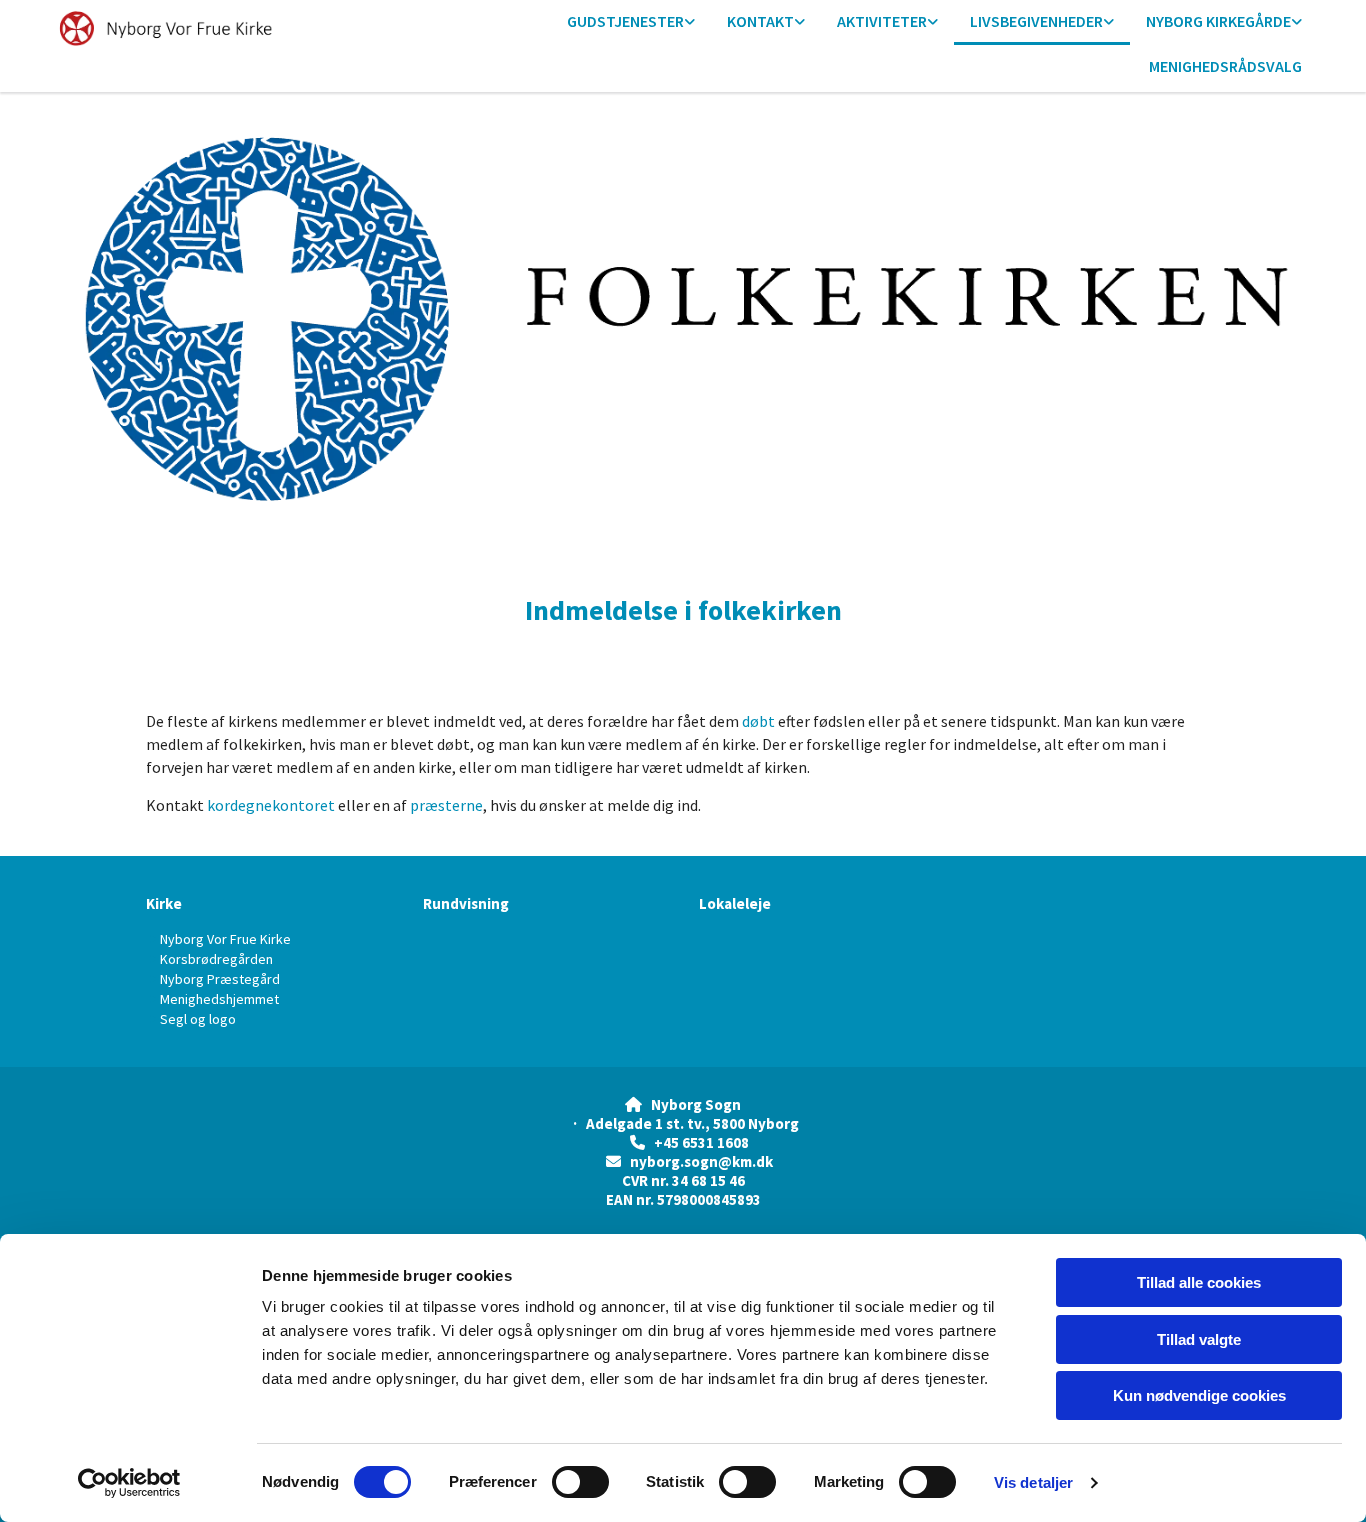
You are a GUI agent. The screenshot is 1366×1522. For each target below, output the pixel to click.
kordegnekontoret (271, 805)
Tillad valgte (1199, 1339)
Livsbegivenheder (1036, 21)
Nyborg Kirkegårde (1218, 21)
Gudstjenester (625, 21)
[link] (631, 22)
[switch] (580, 1482)
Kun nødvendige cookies (1199, 1395)
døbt (758, 721)
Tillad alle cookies (1199, 1282)
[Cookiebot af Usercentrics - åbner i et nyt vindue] (129, 1483)
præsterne (446, 805)
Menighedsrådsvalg (1225, 66)
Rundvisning (466, 903)
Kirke (164, 903)
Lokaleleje (735, 903)
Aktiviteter (882, 21)
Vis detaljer (1033, 1482)
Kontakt (760, 21)
